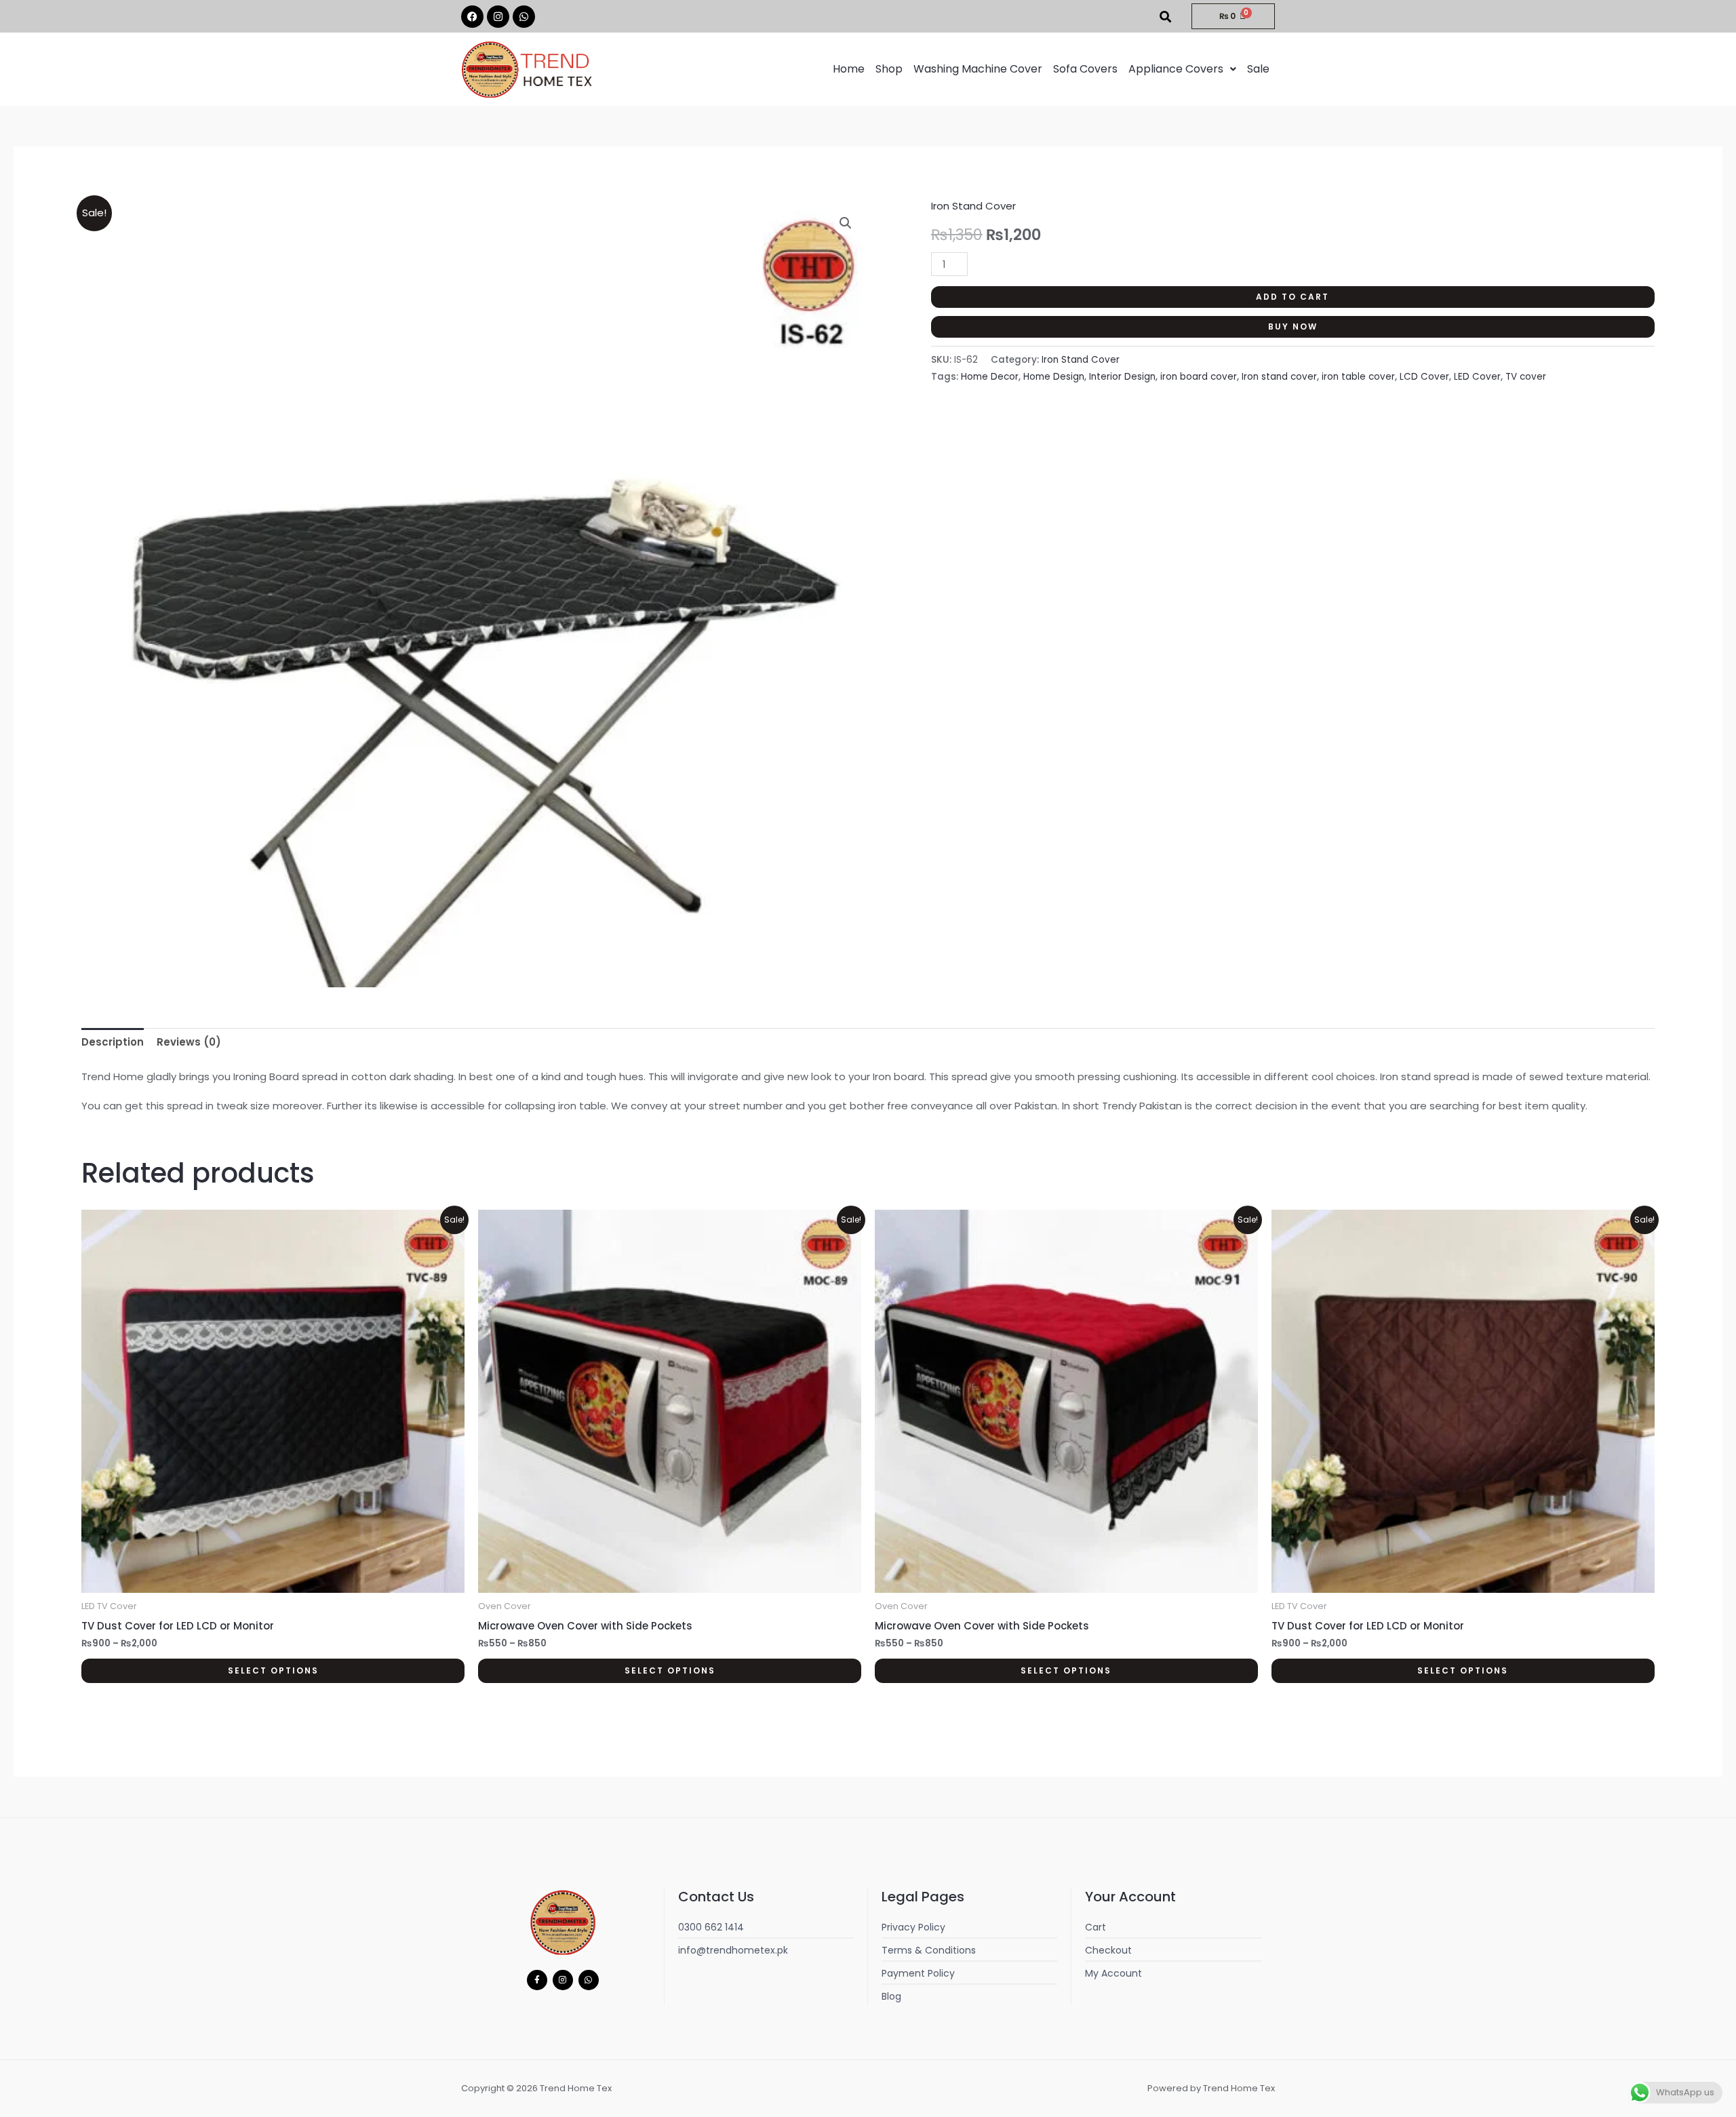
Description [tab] (113, 1042)
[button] (1182, 69)
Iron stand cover (1279, 377)
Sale (1258, 69)
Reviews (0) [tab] (189, 1042)
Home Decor (990, 377)
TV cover (1526, 377)
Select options (273, 1670)
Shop (889, 69)
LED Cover (1477, 377)
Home (849, 69)
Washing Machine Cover (978, 69)
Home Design (1054, 377)
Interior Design (1122, 377)
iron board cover (1199, 377)
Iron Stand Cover (973, 206)
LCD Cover (1424, 377)
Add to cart (1293, 297)
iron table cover (1358, 377)
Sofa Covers (1085, 69)
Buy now (1293, 327)
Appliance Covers (1176, 69)
